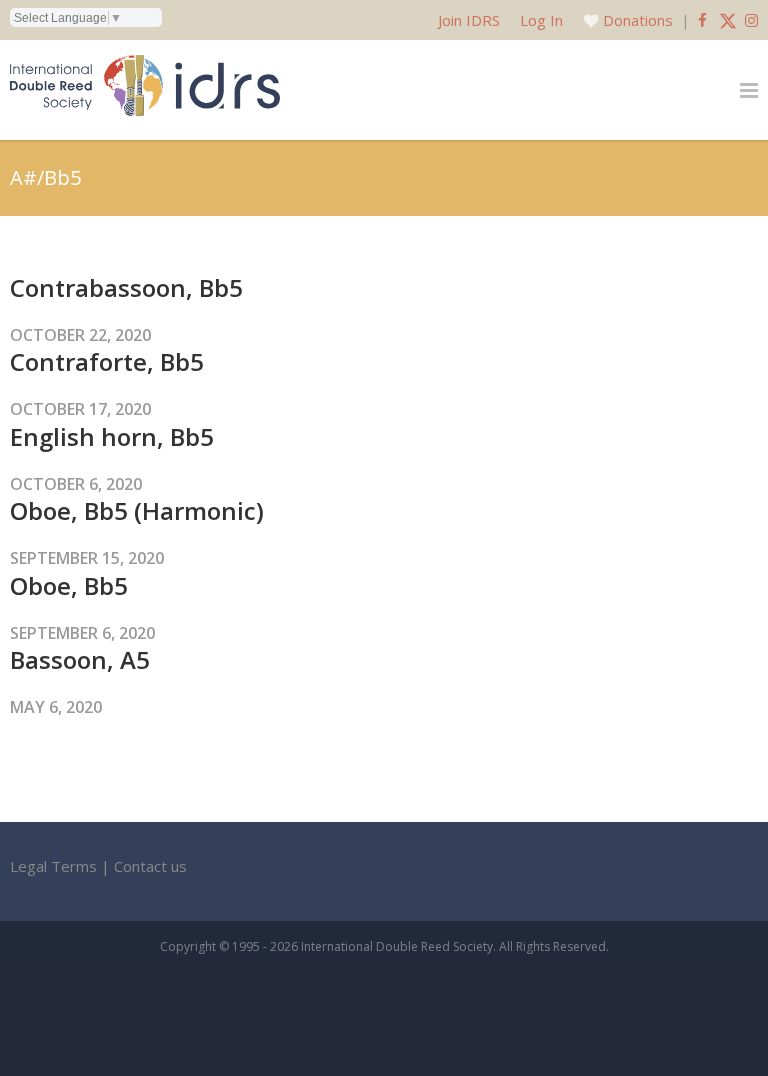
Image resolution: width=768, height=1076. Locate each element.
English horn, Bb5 (112, 436)
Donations (638, 20)
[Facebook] (702, 20)
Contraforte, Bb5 (107, 361)
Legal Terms (53, 866)
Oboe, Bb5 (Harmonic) (137, 510)
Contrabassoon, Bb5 (126, 287)
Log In (541, 20)
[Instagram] (751, 20)
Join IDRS (469, 20)
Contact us (150, 866)
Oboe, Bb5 (69, 585)
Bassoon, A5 (80, 659)
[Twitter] (728, 20)
